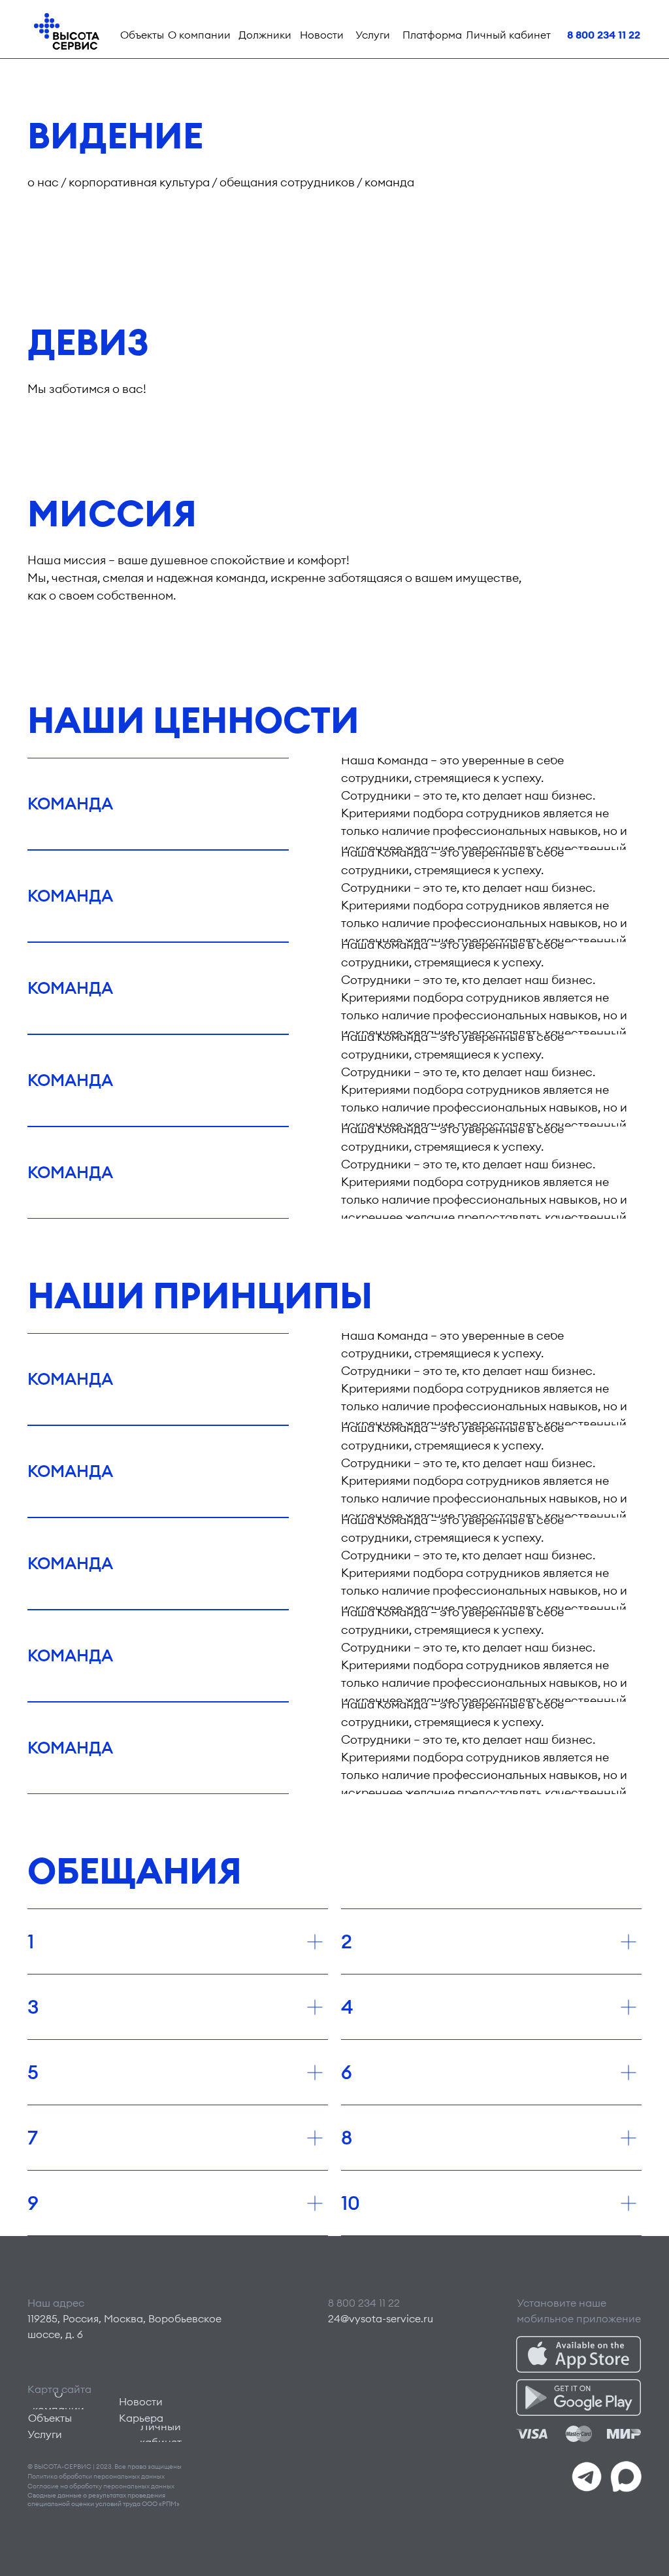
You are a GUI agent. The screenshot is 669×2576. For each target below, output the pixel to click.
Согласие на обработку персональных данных (101, 2486)
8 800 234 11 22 (364, 2303)
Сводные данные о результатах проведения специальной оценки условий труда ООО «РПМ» (104, 2500)
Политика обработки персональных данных (96, 2476)
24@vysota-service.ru (381, 2318)
